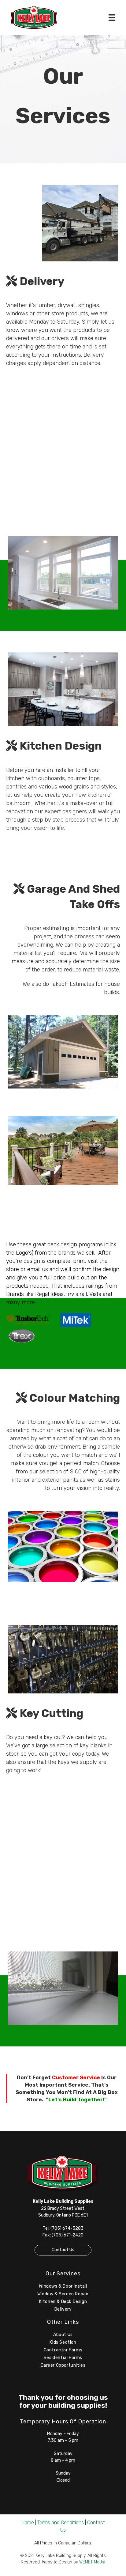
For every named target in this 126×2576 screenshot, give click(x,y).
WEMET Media (92, 2562)
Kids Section (63, 2342)
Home (28, 2523)
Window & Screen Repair (63, 2294)
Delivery (63, 2309)
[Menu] (112, 17)
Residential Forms (63, 2358)
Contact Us (63, 2250)
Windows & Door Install (63, 2286)
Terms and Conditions (61, 2523)
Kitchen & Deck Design (63, 2302)
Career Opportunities (63, 2365)
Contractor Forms (63, 2350)
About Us (63, 2335)
